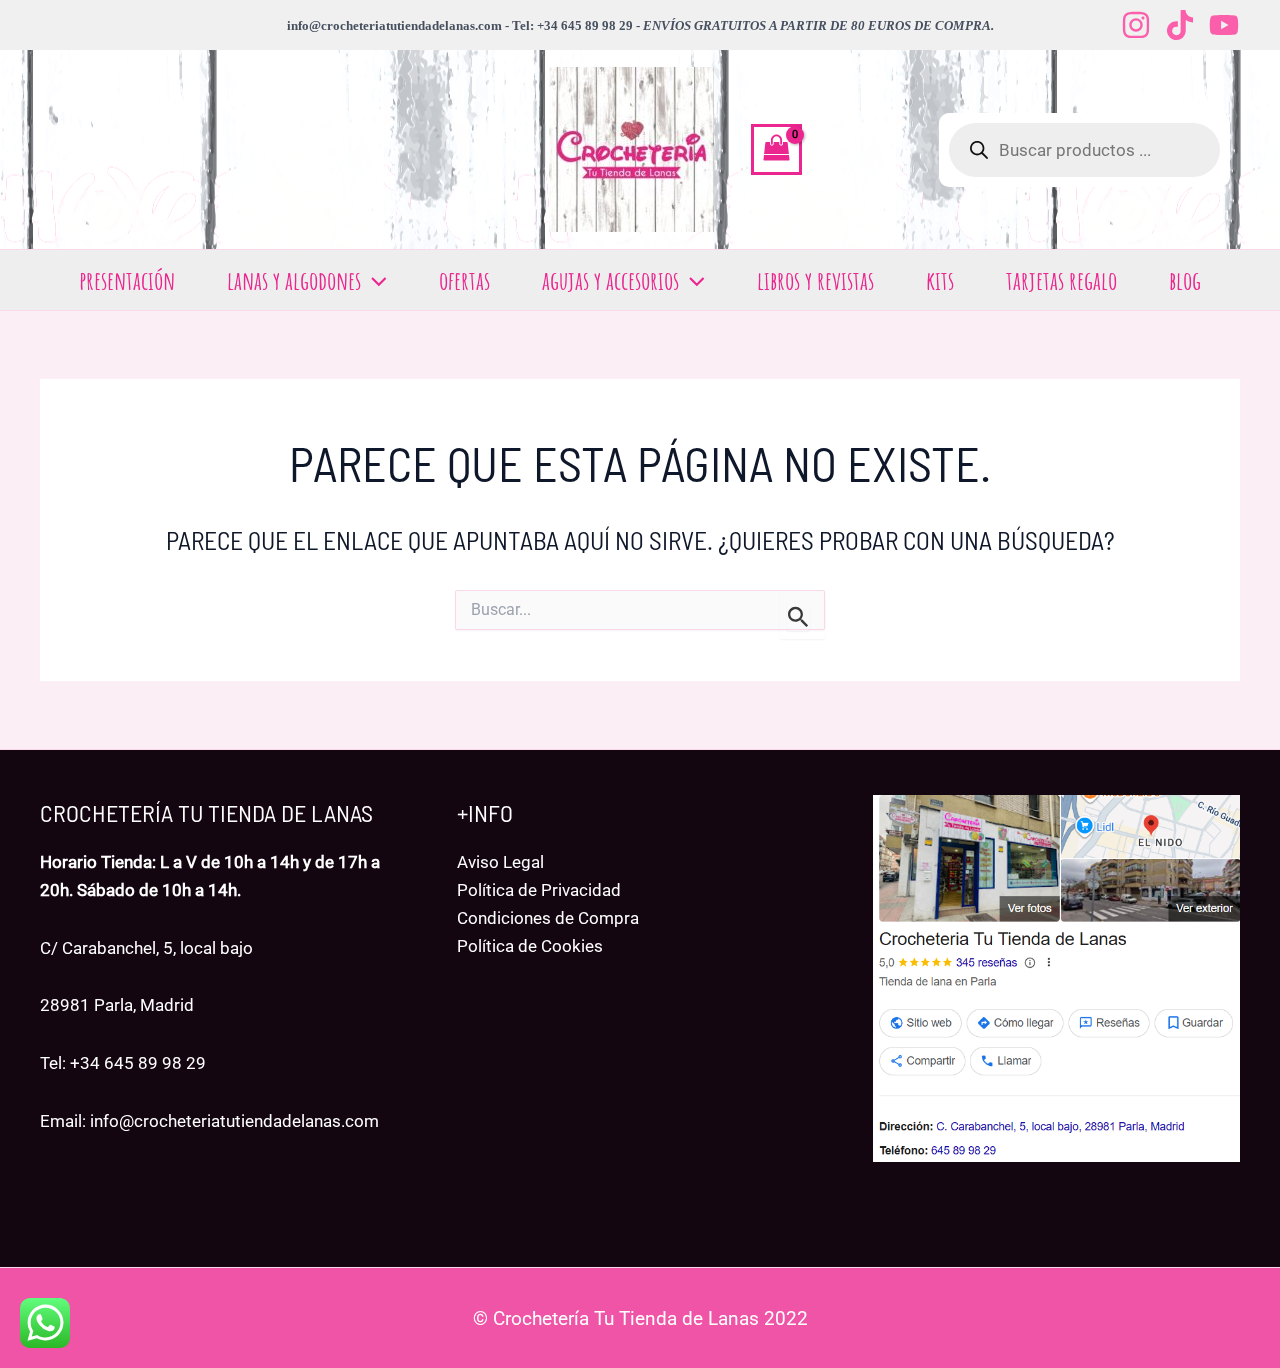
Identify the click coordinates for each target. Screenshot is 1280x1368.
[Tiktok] (1180, 25)
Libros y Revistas (815, 280)
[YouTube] (1224, 25)
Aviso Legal (500, 862)
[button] (374, 280)
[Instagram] (1136, 25)
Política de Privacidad (539, 890)
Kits (940, 280)
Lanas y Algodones (294, 280)
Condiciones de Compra (548, 918)
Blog (1185, 280)
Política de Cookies (530, 946)
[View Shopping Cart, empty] (776, 150)
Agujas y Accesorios (610, 280)
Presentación (127, 280)
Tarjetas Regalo (1061, 280)
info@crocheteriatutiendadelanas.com (234, 1121)
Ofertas (464, 280)
